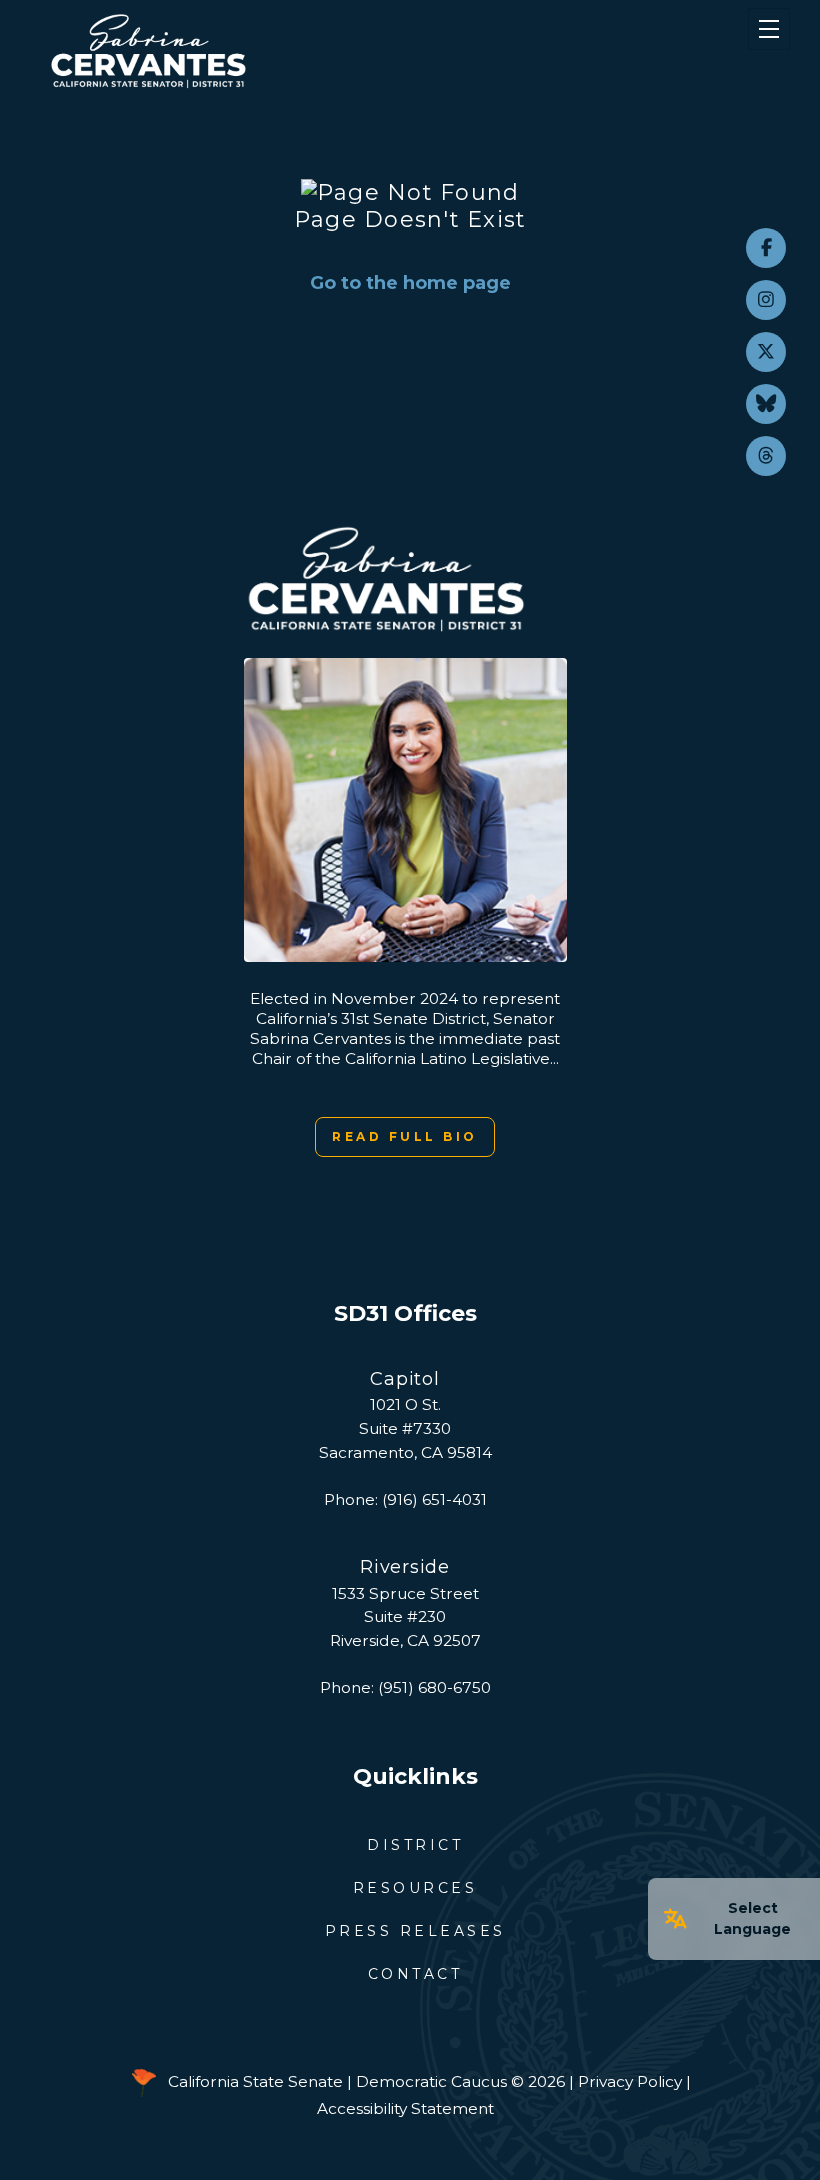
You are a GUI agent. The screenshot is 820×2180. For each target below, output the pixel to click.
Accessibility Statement (405, 2108)
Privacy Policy (630, 2081)
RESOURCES (415, 1888)
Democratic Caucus (431, 2081)
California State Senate (255, 2081)
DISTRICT (415, 1845)
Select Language (752, 1918)
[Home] (350, 51)
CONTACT (415, 1974)
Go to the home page (410, 283)
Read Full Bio (405, 1136)
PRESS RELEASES (415, 1931)
